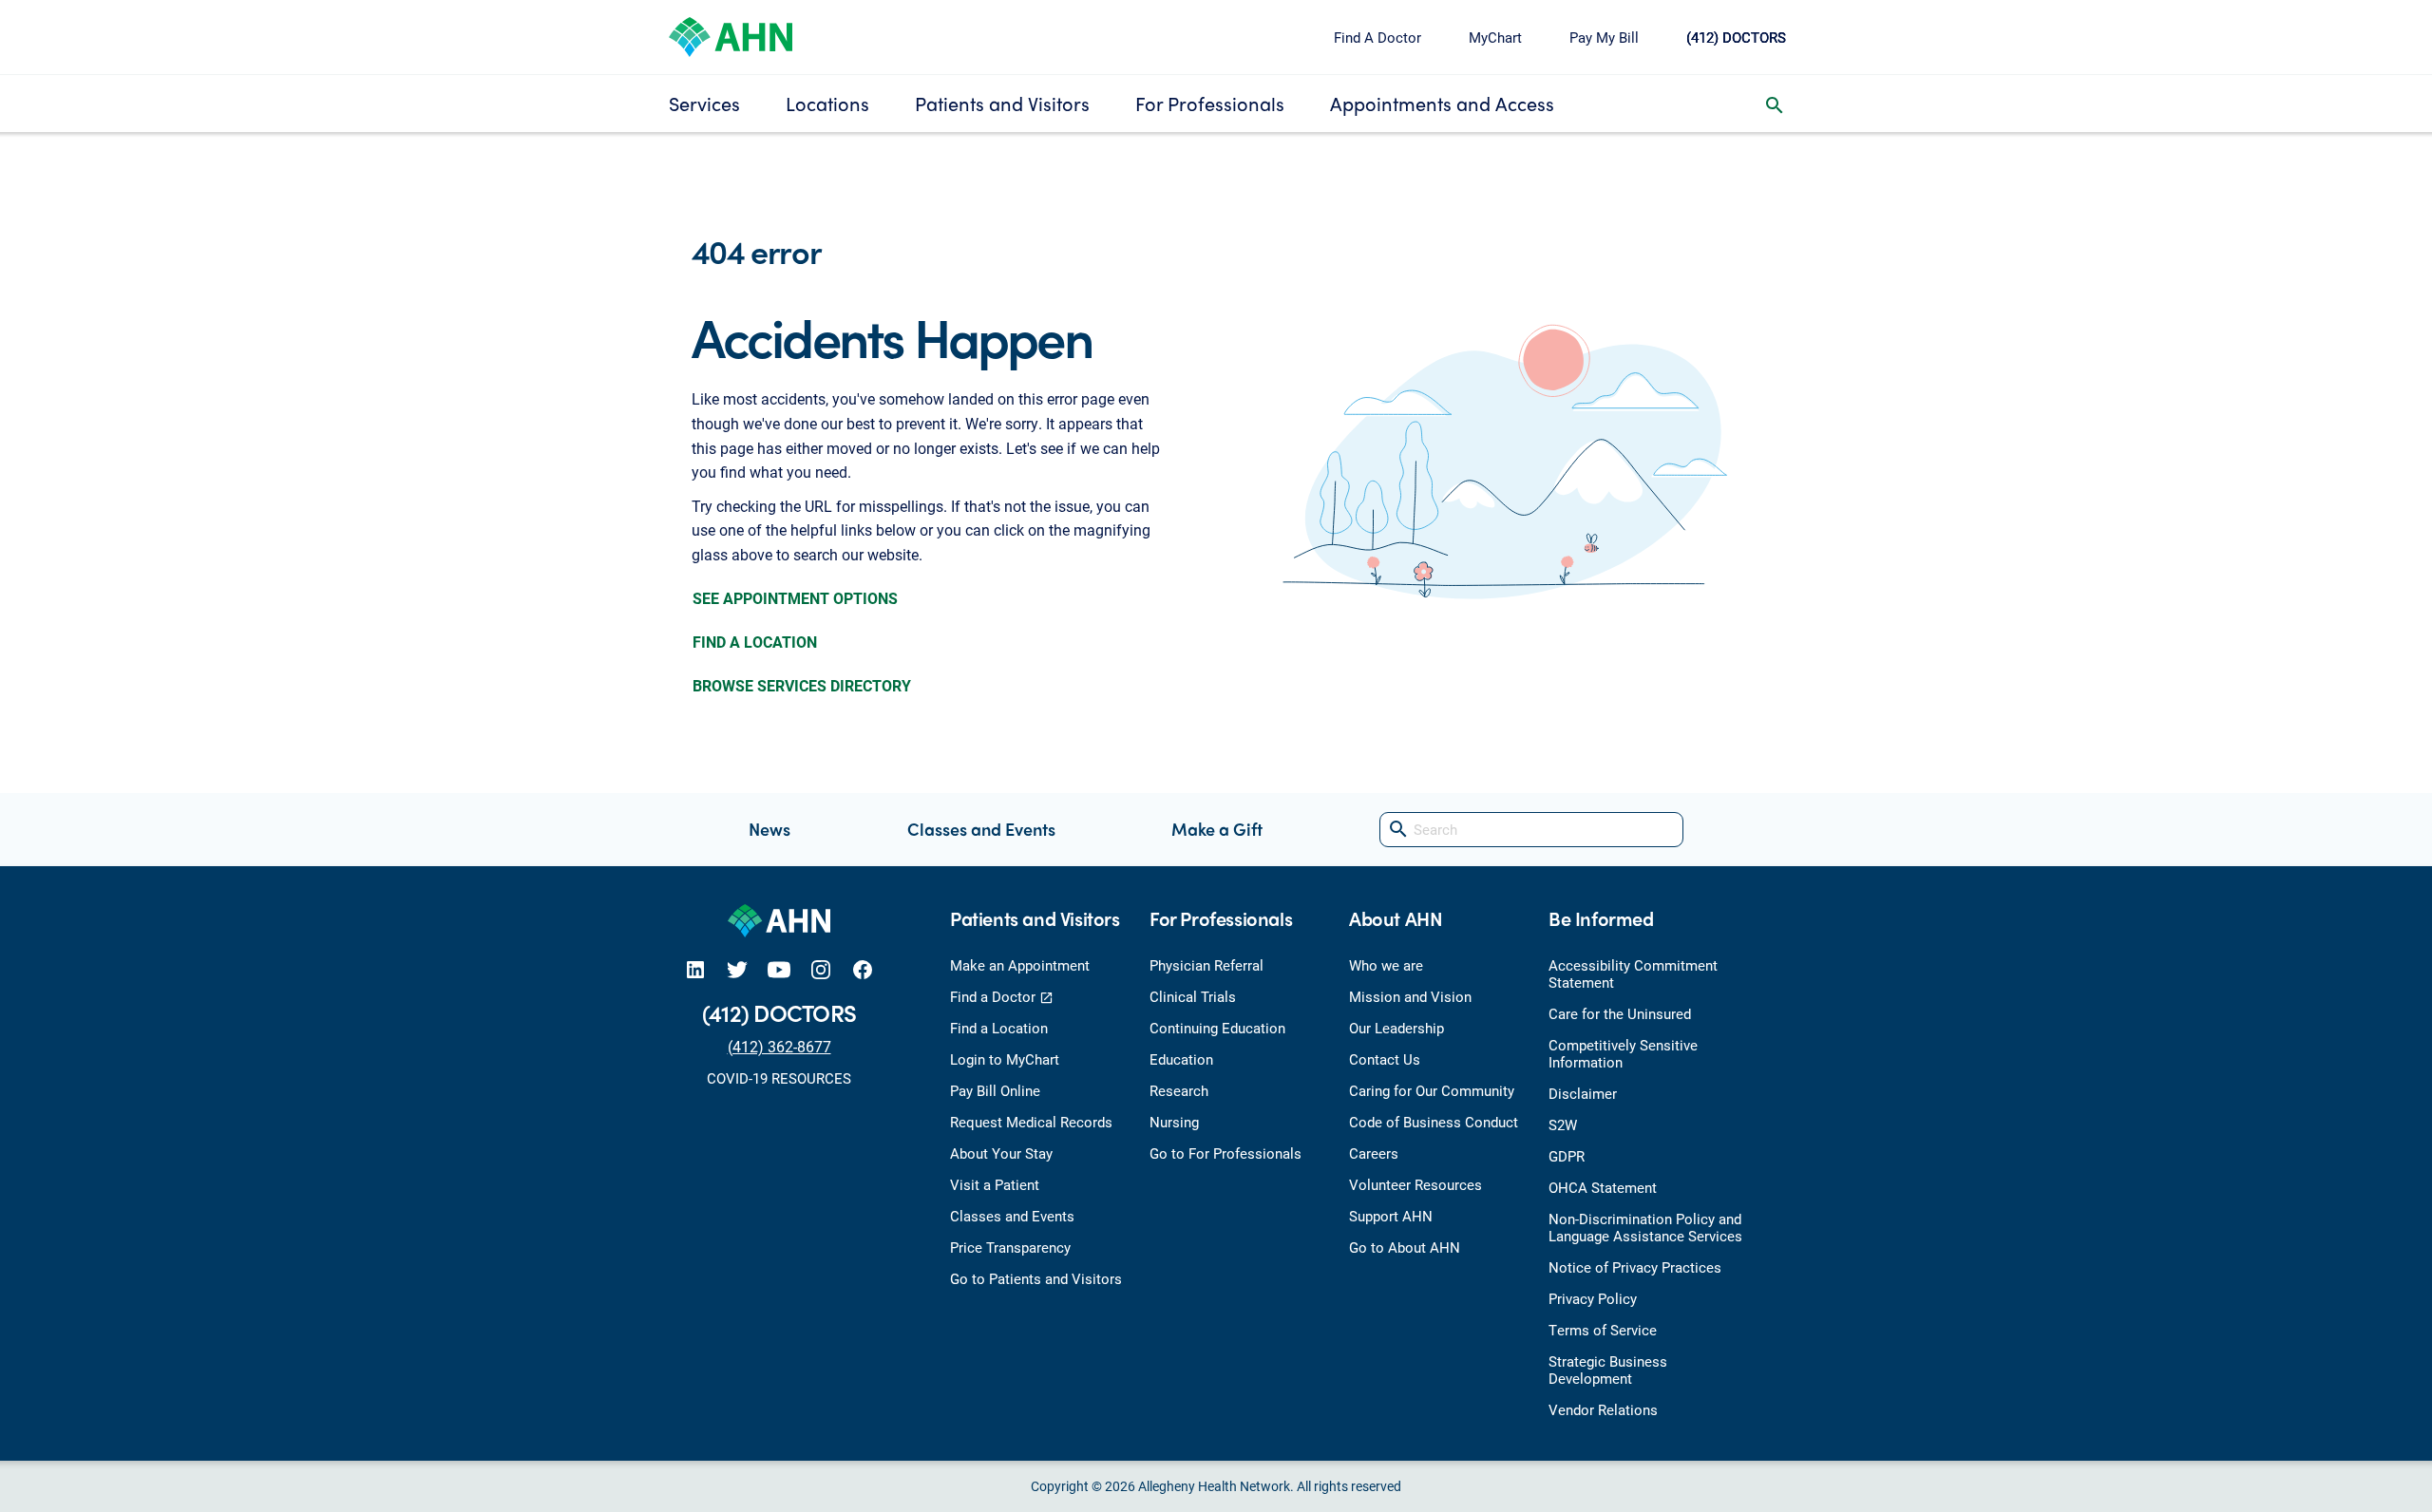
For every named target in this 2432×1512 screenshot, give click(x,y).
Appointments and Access (1442, 103)
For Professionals (1210, 103)
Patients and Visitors (1002, 103)
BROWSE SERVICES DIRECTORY (802, 685)
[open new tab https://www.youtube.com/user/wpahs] (779, 969)
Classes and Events (981, 829)
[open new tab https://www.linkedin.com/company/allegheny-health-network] (695, 969)
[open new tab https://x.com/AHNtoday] (737, 969)
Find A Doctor (1377, 37)
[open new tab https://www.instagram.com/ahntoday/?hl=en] (821, 969)
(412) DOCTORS (1736, 37)
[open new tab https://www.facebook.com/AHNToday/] (863, 969)
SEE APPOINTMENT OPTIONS (795, 598)
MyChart (1495, 37)
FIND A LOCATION (755, 642)
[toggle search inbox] (1775, 104)
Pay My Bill (1604, 37)
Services (704, 103)
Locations (827, 103)
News (769, 829)
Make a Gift (1217, 829)
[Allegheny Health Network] (731, 35)
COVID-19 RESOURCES (779, 1078)
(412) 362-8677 (779, 1046)
